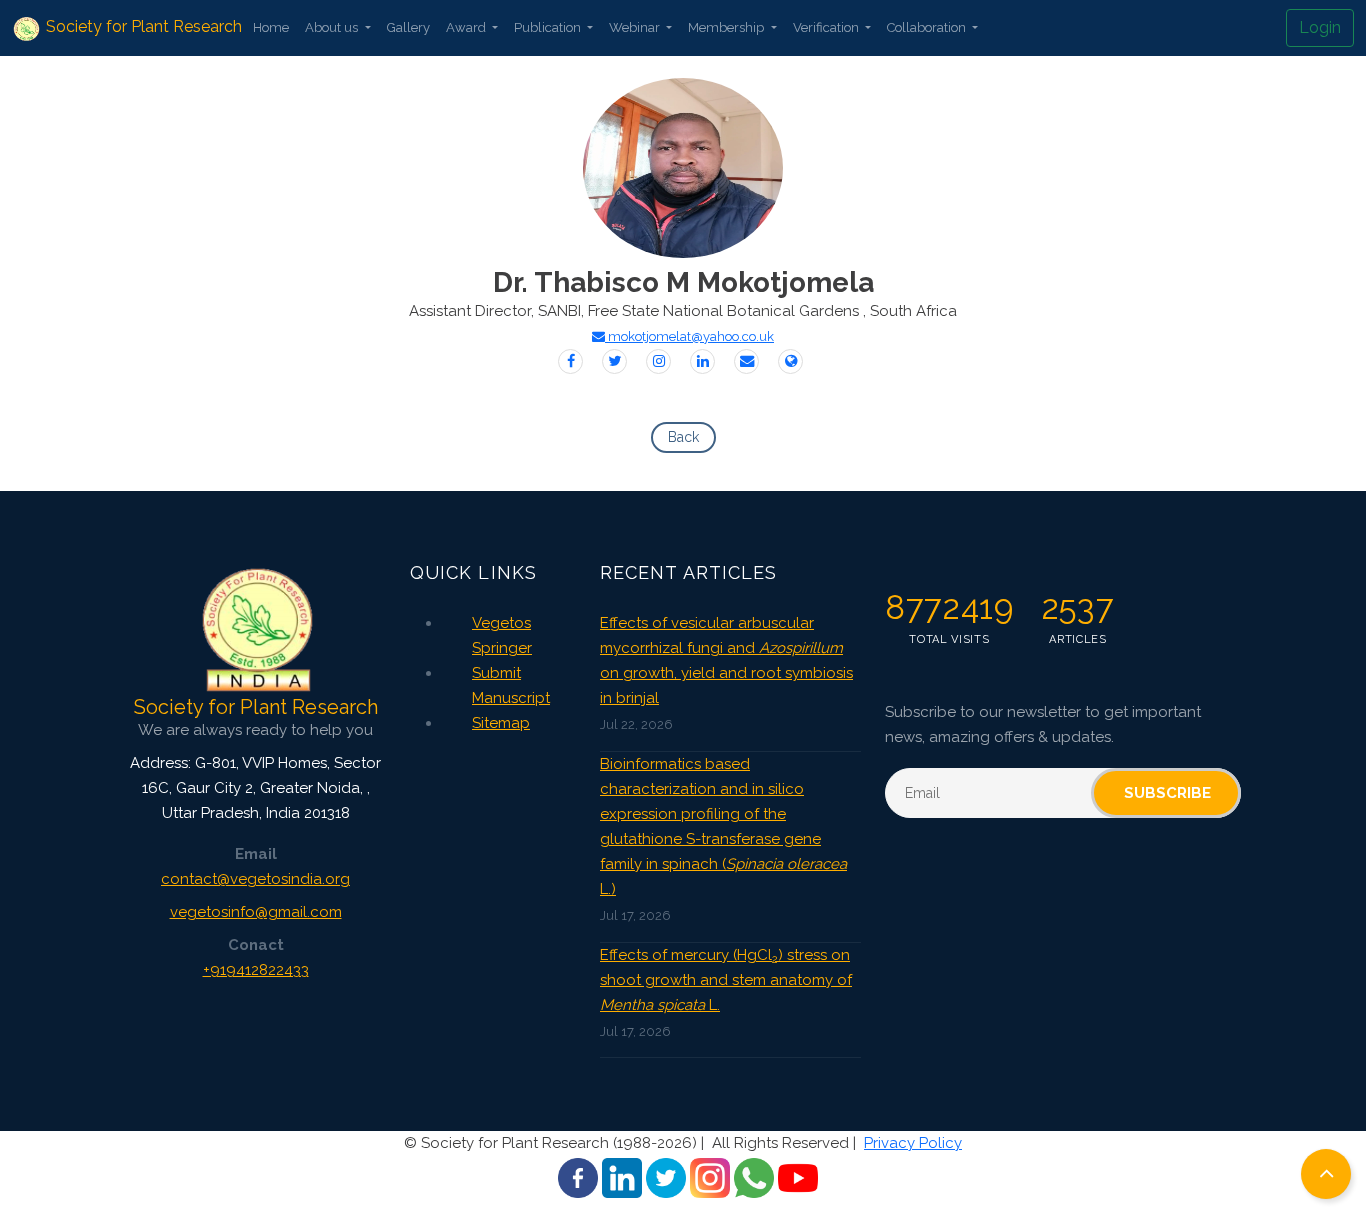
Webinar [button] (636, 27)
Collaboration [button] (928, 27)
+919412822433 (256, 970)
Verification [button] (827, 27)
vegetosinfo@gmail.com (256, 912)
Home (271, 27)
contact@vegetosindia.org (255, 879)
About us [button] (333, 27)
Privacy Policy (913, 1143)
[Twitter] (614, 361)
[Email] (746, 361)
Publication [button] (549, 27)
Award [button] (467, 27)
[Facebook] (570, 361)
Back (683, 437)
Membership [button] (727, 27)
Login (1320, 27)
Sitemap (501, 723)
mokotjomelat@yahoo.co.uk (689, 336)
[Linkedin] (702, 361)
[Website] (790, 361)
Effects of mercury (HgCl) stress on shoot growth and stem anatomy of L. (726, 980)
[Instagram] (658, 361)
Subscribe (1167, 793)
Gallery (408, 27)
